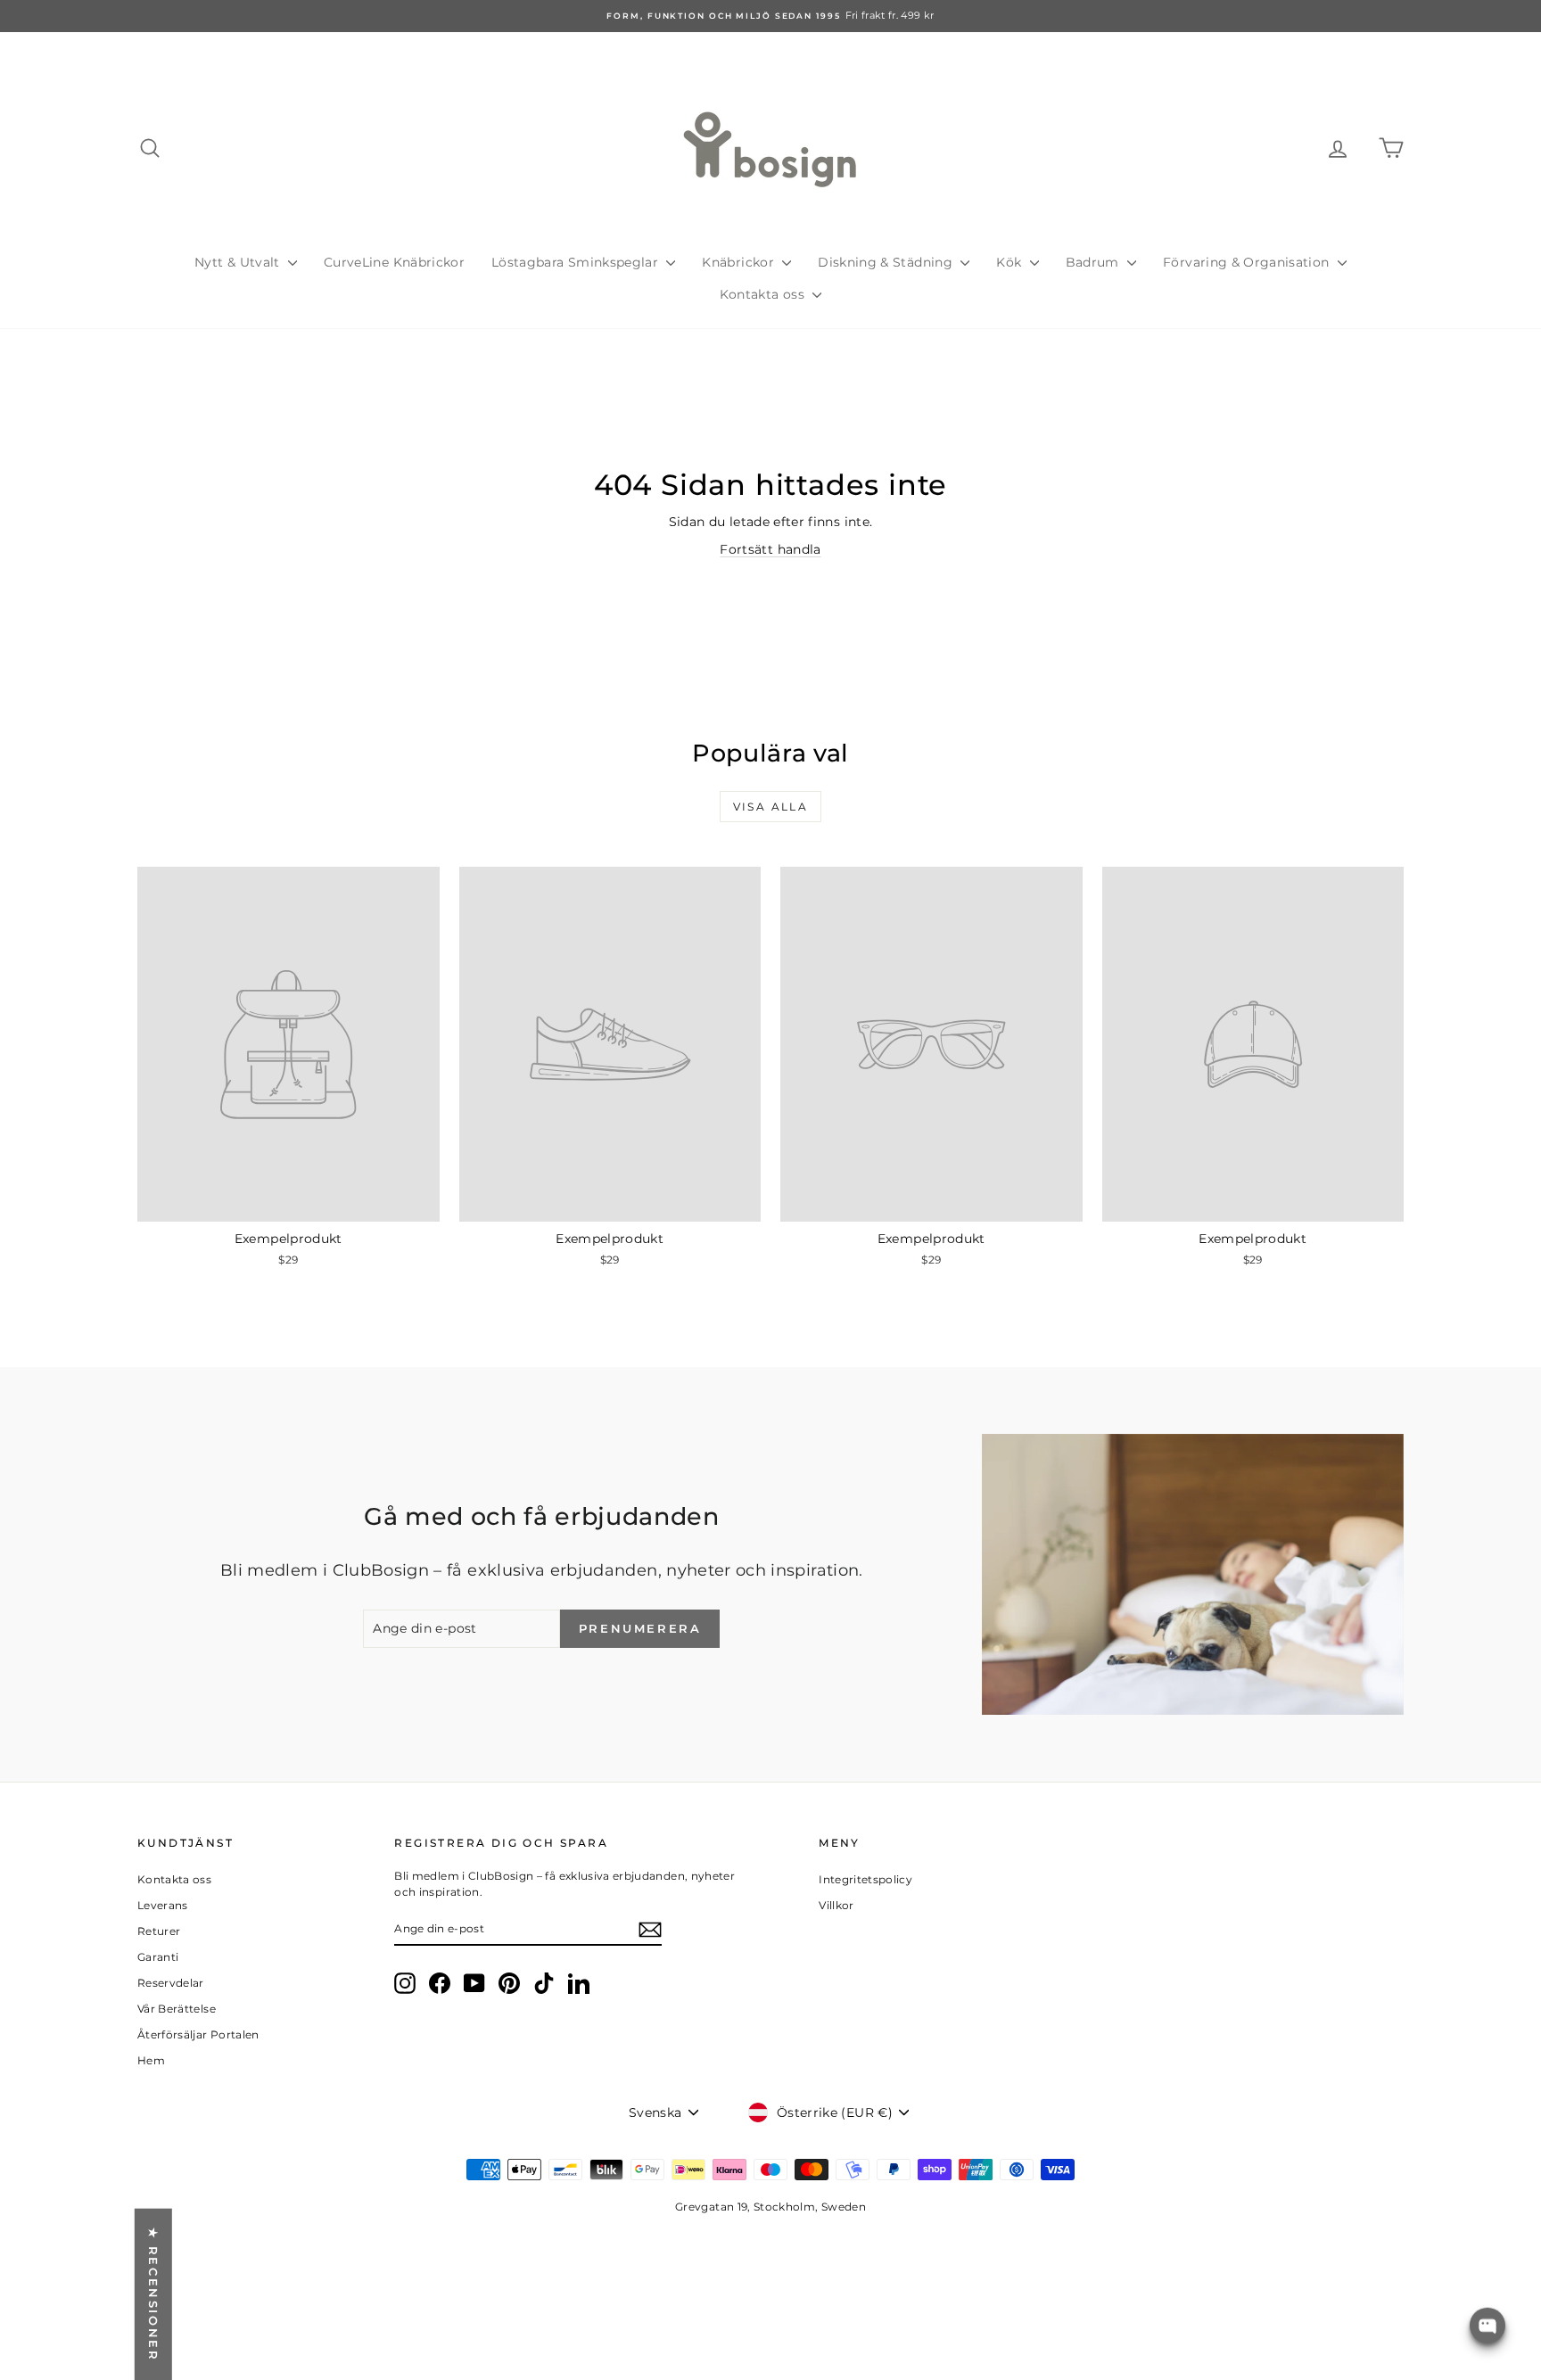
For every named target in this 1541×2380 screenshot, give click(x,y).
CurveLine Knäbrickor (394, 262)
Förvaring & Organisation (1248, 262)
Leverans (163, 1905)
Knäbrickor (740, 262)
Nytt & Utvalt (239, 262)
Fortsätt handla (770, 549)
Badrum (1094, 262)
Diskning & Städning (887, 262)
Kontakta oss (764, 294)
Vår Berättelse (177, 2009)
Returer (159, 1931)
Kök (1010, 262)
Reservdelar (171, 1983)
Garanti (158, 1957)
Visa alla (771, 807)
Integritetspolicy (865, 1879)
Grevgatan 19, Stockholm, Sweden (770, 2207)
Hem (151, 2060)
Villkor (836, 1905)
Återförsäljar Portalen (198, 2034)
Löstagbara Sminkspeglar (577, 262)
